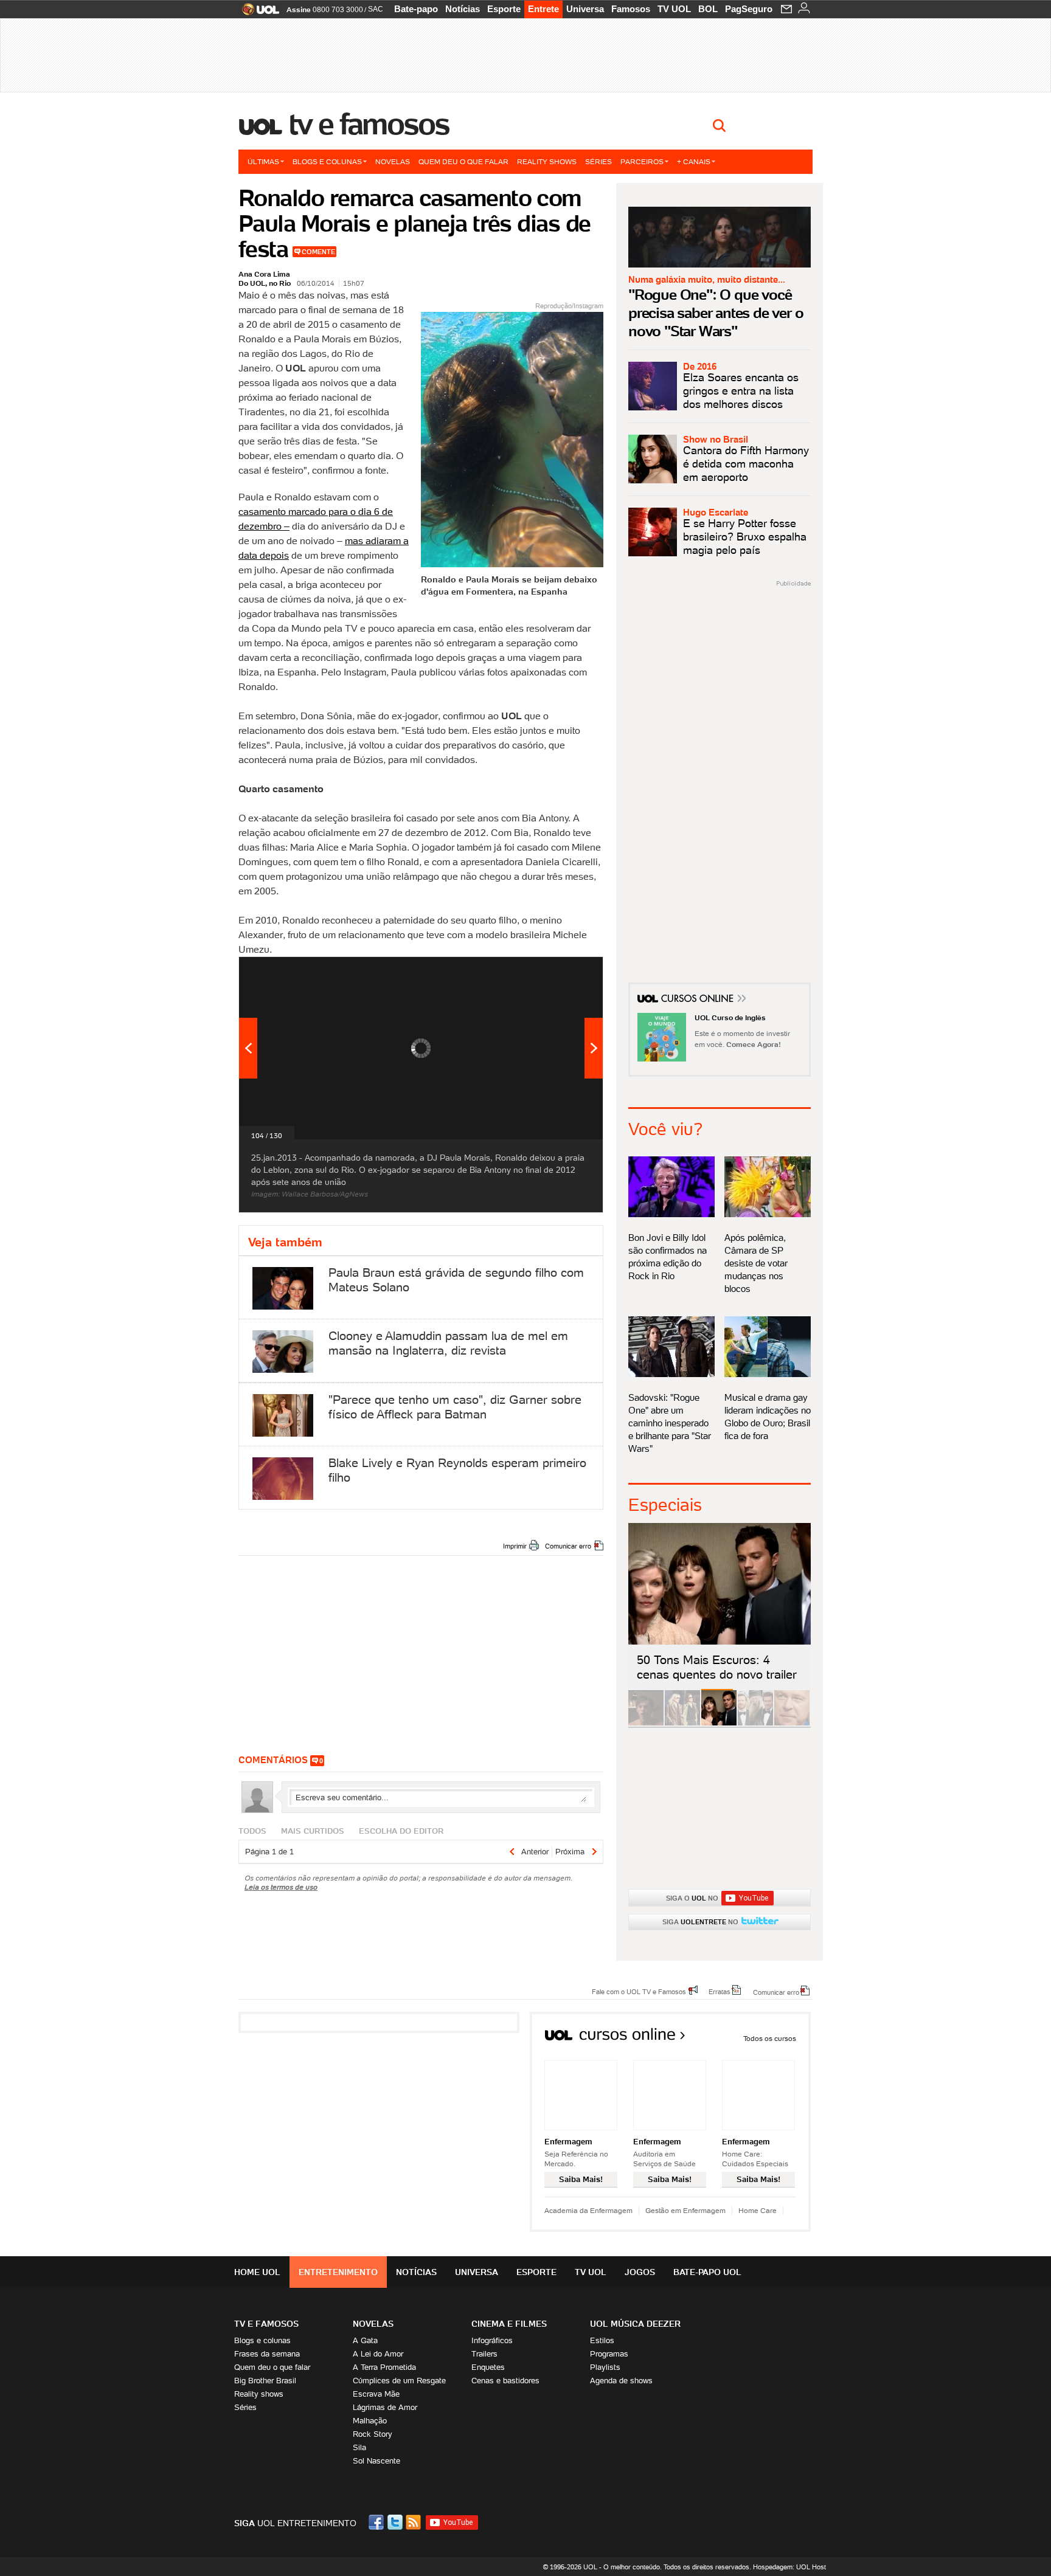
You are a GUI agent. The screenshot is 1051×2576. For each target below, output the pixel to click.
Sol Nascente (376, 2461)
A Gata (365, 2340)
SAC (376, 9)
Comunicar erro (568, 1546)
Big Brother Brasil (265, 2381)
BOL (708, 9)
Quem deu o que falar (463, 161)
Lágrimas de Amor (385, 2407)
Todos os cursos (770, 2038)
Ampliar (564, 972)
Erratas (720, 1991)
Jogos (640, 2272)
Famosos (631, 9)
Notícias (463, 9)
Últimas (263, 161)
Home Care (758, 2210)
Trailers (484, 2354)
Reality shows (547, 161)
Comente (318, 252)
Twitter (396, 2522)
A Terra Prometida (384, 2367)
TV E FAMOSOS (266, 2324)
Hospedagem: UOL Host (789, 2567)
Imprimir (515, 1546)
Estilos (602, 2340)
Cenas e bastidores (505, 2381)
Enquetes (488, 2367)
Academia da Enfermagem (588, 2210)
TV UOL (674, 9)
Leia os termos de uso (281, 1887)
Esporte (504, 9)
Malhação (370, 2421)
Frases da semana (267, 2354)
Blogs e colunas (327, 161)
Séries (598, 161)
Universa (585, 9)
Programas (609, 2354)
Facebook (378, 2522)
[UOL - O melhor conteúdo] (257, 13)
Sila (359, 2447)
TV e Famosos (369, 124)
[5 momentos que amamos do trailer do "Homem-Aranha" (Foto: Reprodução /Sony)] (646, 1723)
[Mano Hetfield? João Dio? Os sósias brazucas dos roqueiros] (792, 1723)
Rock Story (373, 2434)
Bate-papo (416, 9)
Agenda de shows (621, 2381)
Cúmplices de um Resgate (399, 2381)
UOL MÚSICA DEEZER (635, 2324)
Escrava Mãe (376, 2394)
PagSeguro (749, 9)
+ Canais (694, 161)
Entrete (543, 9)
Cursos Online (698, 1000)
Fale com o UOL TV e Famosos (639, 1991)
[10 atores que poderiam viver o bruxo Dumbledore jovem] (755, 1723)
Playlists (605, 2367)
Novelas (393, 161)
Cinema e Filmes (509, 2324)
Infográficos (492, 2340)
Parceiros (642, 161)
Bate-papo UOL (707, 2272)
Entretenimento (338, 2272)
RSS (414, 2522)
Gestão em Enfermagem (685, 2210)
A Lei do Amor (378, 2354)
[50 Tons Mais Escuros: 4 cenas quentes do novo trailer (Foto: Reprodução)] (719, 1723)
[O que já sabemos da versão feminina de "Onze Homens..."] (682, 1723)
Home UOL (257, 2272)
